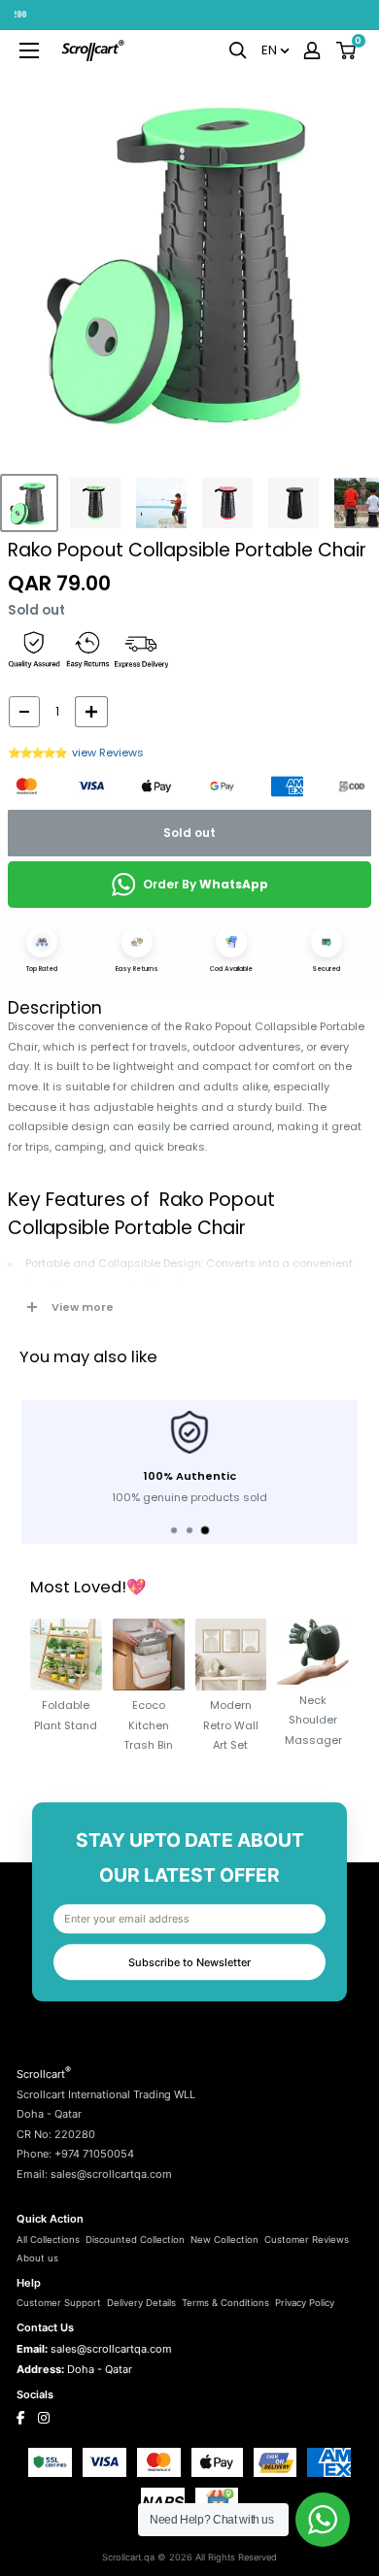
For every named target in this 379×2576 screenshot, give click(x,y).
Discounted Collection (135, 2240)
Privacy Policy (305, 2303)
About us (37, 2258)
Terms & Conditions (225, 2303)
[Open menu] (29, 50)
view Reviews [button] (108, 753)
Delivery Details (141, 2303)
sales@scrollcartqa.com (111, 2349)
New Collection (224, 2240)
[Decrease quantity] (24, 712)
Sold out (189, 833)
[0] (347, 50)
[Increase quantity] (91, 712)
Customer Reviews (307, 2240)
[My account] (312, 50)
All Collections (48, 2240)
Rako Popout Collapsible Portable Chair (187, 550)
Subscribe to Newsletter (189, 1962)
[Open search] (238, 50)
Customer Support (59, 2303)
